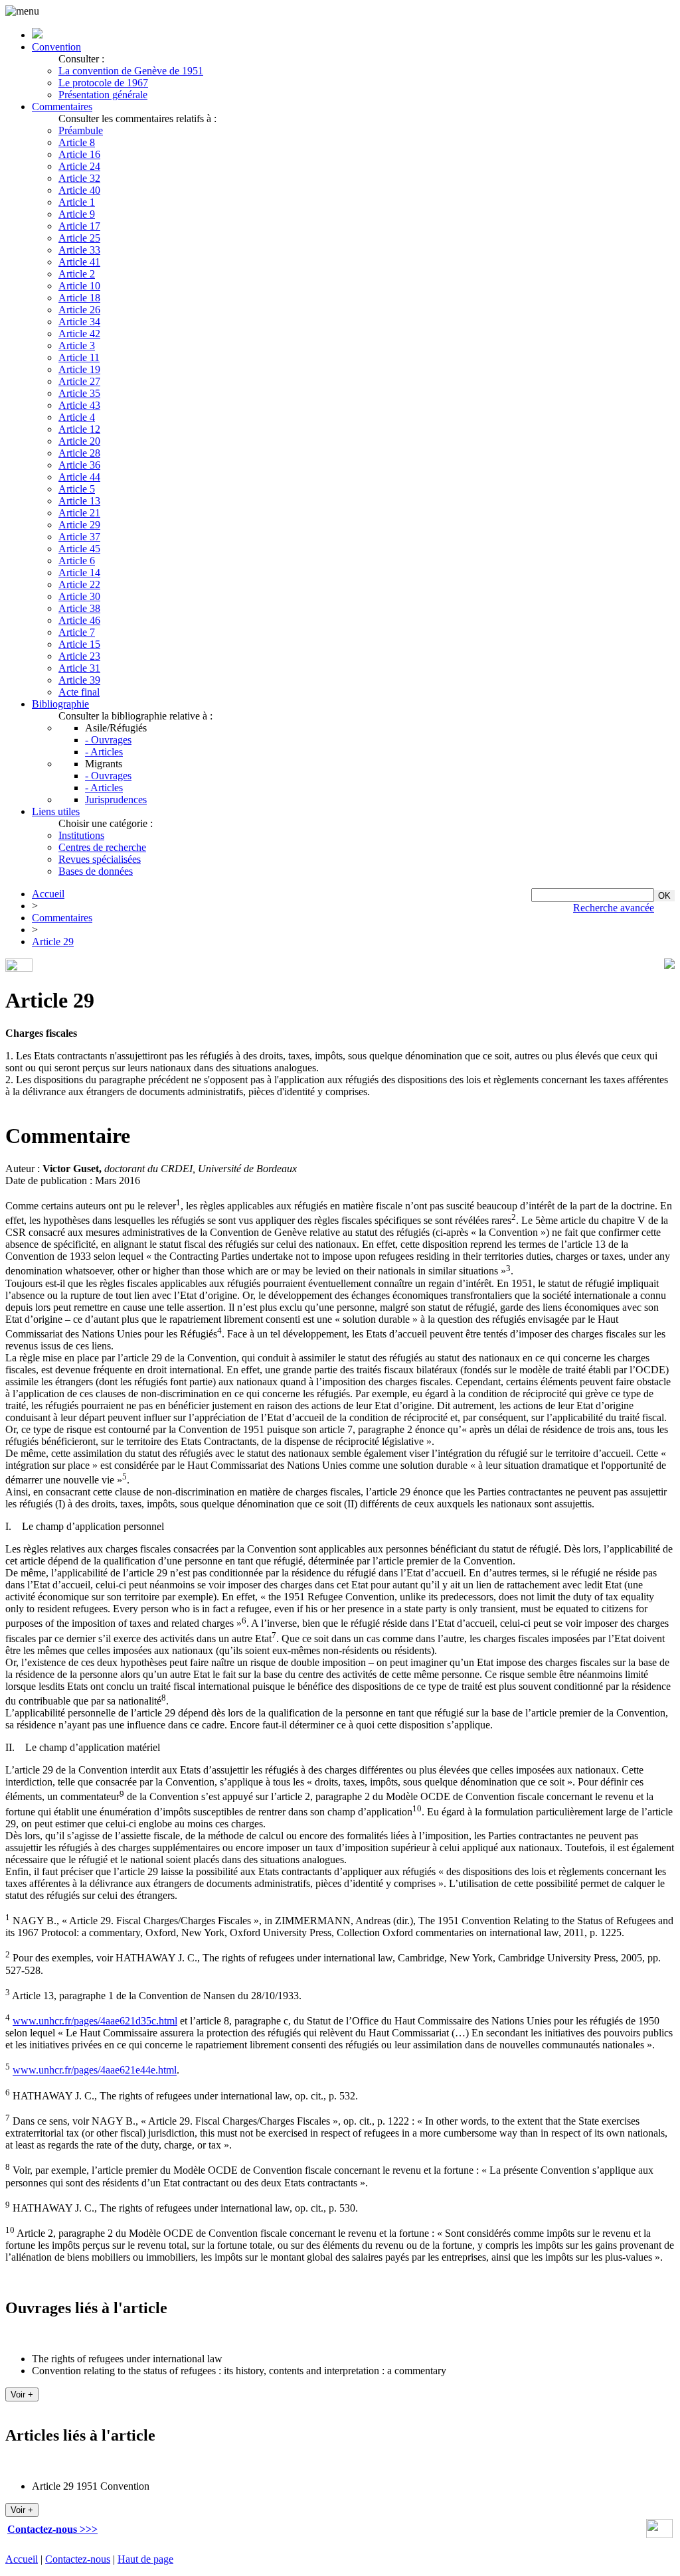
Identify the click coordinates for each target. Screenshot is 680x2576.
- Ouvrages (108, 740)
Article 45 (79, 549)
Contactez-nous (78, 2559)
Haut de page (145, 2559)
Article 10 (79, 286)
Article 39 (79, 680)
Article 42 (79, 334)
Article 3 (77, 345)
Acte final (79, 692)
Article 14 (79, 572)
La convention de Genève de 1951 (131, 71)
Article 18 (79, 298)
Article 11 (79, 357)
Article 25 (79, 238)
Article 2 (77, 274)
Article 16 (79, 154)
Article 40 (79, 190)
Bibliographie (60, 704)
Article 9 (77, 214)
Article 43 (79, 405)
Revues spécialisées (100, 859)
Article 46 (79, 620)
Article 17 (79, 226)
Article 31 (79, 668)
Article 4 (77, 417)
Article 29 (79, 525)
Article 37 (79, 537)
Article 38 (79, 608)
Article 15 (79, 644)
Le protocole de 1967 (103, 83)
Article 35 (79, 393)
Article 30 (79, 596)
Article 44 (79, 477)
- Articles (104, 752)
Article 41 (79, 262)
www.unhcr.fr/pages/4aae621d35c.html (95, 2021)
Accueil (48, 894)
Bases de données (96, 871)
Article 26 (79, 310)
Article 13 (79, 501)
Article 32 (79, 178)
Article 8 (77, 142)
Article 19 (79, 369)
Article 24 (79, 166)
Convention (56, 47)
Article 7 (77, 632)
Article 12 (79, 429)
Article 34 (79, 322)
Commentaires (62, 107)
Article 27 (79, 381)
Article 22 (79, 584)
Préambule (81, 130)
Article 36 (79, 465)
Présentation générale (103, 95)
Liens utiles (56, 811)
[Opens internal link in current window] (659, 2535)
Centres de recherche (102, 847)
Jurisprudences (116, 799)
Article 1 (77, 202)
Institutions (81, 835)
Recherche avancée (614, 908)
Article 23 (79, 656)
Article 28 (79, 453)
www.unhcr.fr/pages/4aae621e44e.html (95, 2071)
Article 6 (77, 561)
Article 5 (77, 489)
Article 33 (79, 250)
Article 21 (79, 513)
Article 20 (79, 441)
